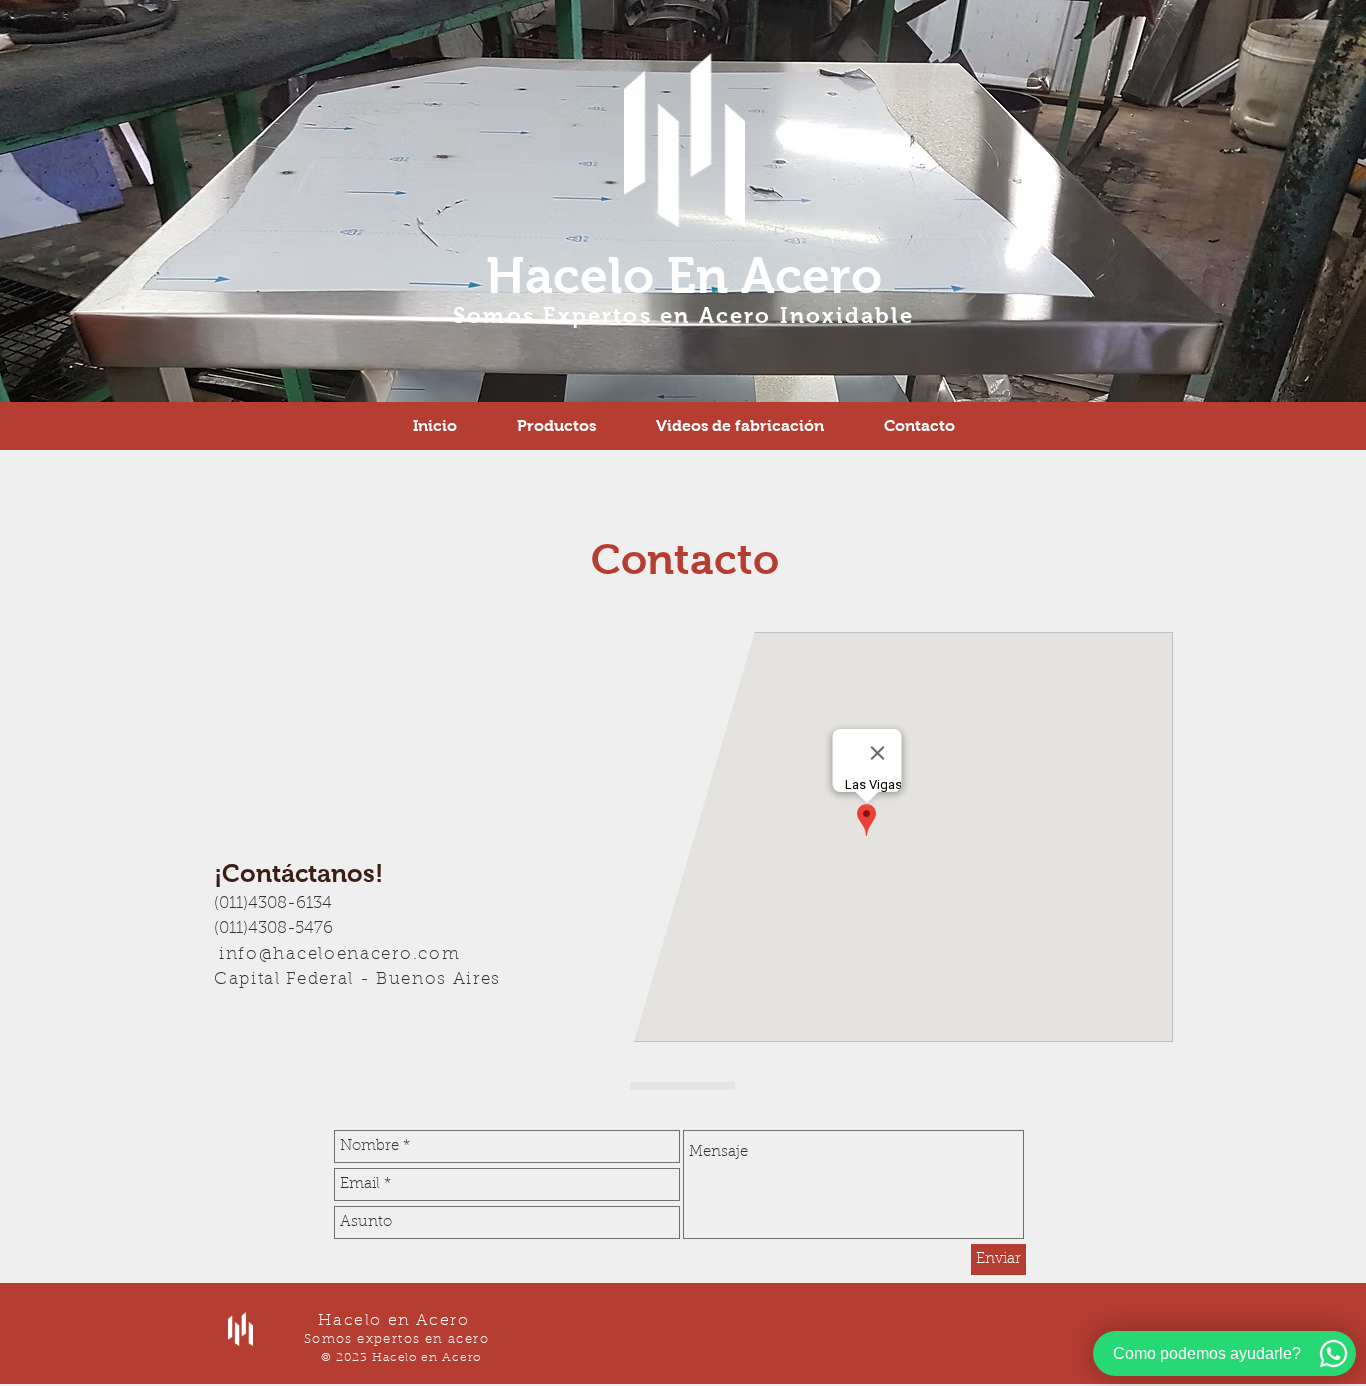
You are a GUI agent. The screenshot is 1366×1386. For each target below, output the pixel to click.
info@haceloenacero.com (339, 954)
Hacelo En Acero (684, 275)
